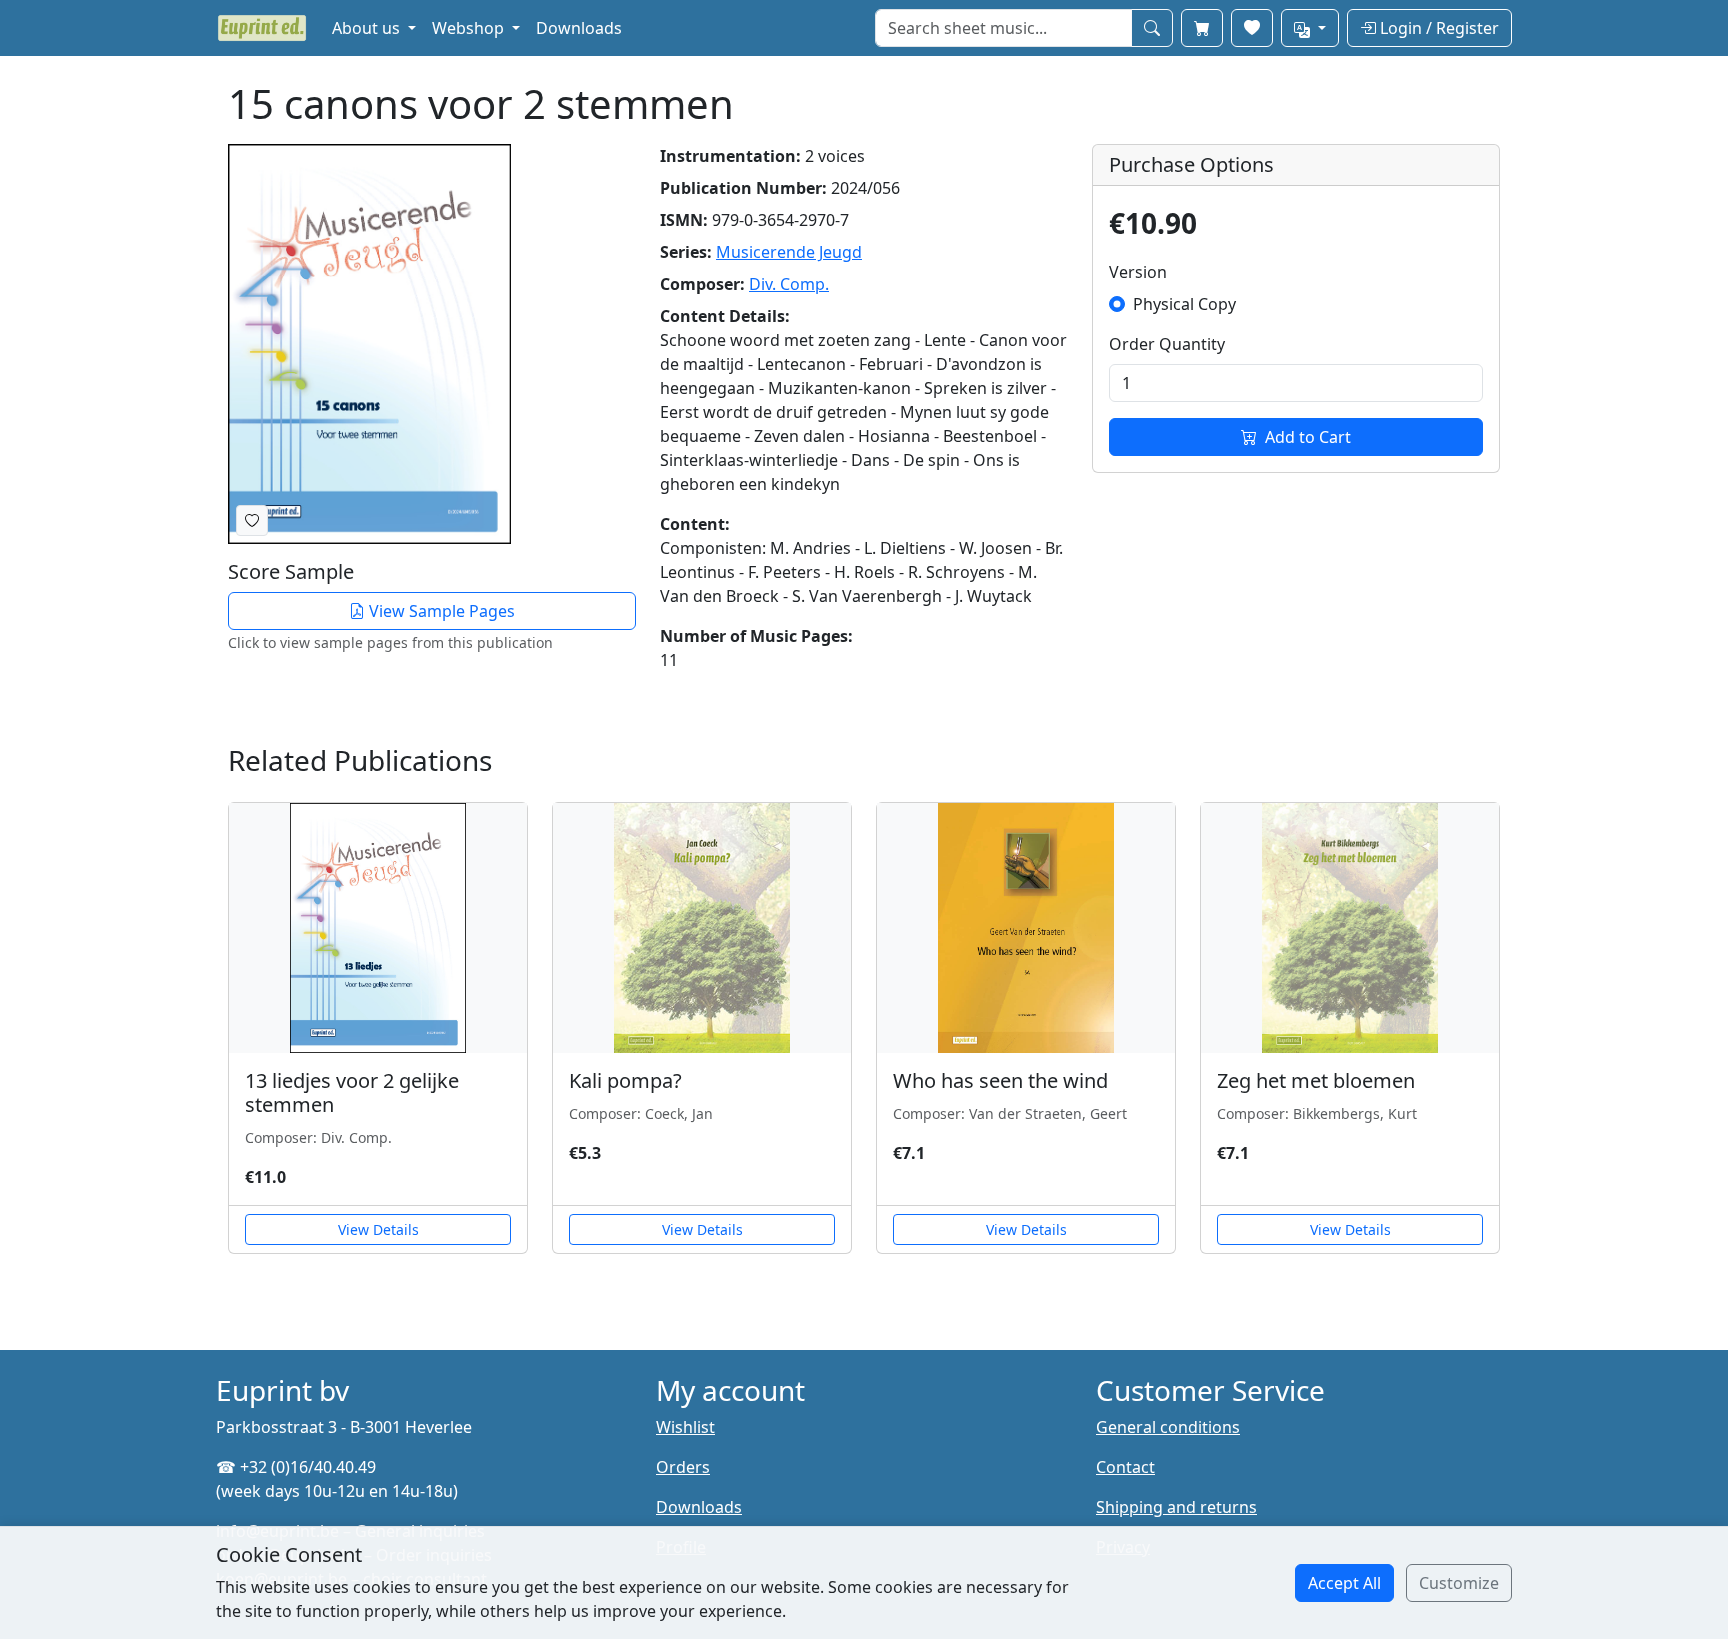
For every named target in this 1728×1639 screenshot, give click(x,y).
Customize (1459, 1583)
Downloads (579, 28)
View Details (378, 1229)
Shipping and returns (1176, 1507)
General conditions (1168, 1427)
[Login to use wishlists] (252, 520)
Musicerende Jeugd (789, 252)
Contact (1125, 1467)
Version (1138, 272)
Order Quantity (1167, 344)
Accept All (1344, 1583)
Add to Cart (1308, 437)
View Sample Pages (440, 611)
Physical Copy (1184, 304)
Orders (683, 1467)
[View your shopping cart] (1202, 28)
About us (368, 28)
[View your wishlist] (1252, 28)
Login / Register (1437, 28)
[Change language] (1310, 28)
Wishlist (685, 1427)
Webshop (470, 28)
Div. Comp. (789, 284)
